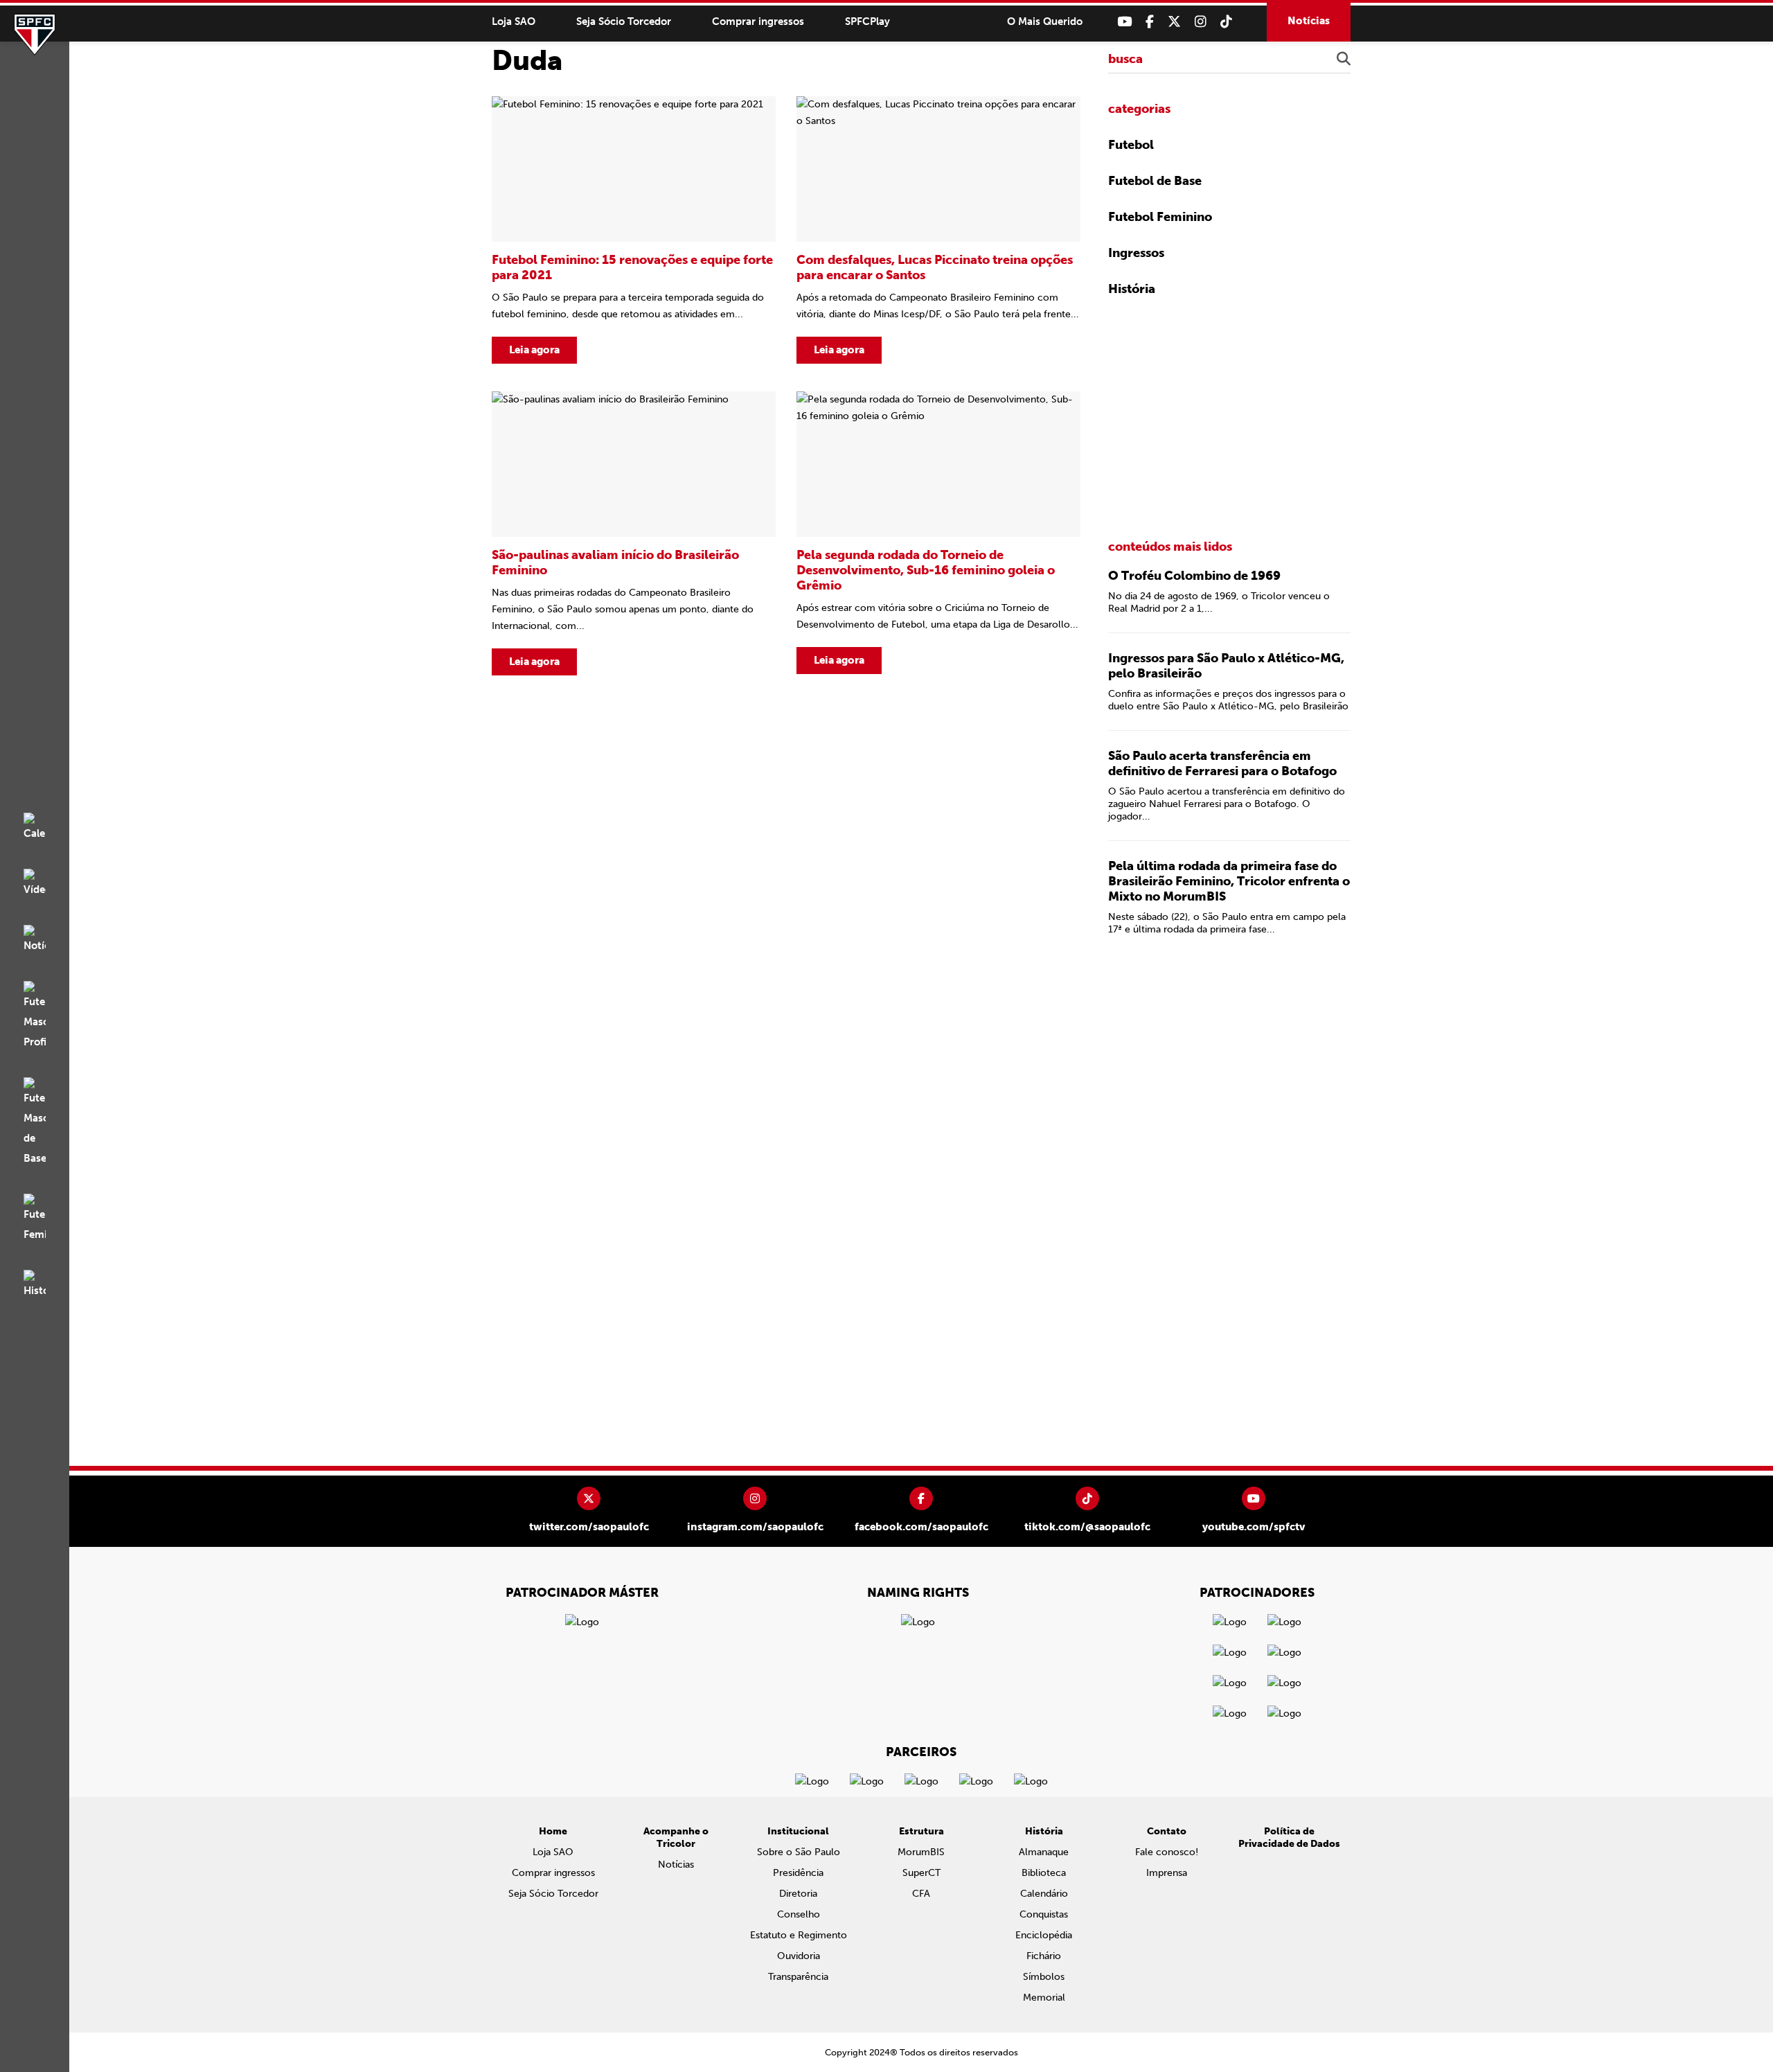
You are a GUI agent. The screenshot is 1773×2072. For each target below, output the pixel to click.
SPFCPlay (867, 21)
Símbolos (1044, 1977)
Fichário (1044, 1956)
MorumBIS (921, 1852)
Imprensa (1167, 1873)
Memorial (1044, 1998)
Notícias (1309, 21)
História (1132, 289)
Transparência (798, 1977)
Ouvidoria (799, 1956)
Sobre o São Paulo (799, 1852)
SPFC (35, 35)
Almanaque (1044, 1852)
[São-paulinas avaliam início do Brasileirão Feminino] (634, 533)
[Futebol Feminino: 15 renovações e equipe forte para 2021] (634, 230)
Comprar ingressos (758, 21)
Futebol (1131, 145)
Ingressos (1136, 253)
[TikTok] (1226, 22)
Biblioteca (1044, 1873)
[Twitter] (1174, 22)
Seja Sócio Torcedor (624, 21)
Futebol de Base (1155, 181)
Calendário (1044, 1894)
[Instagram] (1201, 22)
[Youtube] (1124, 22)
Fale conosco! (1167, 1852)
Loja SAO (514, 21)
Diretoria (798, 1894)
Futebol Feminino (1160, 217)
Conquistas (1044, 1914)
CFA (921, 1894)
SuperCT (921, 1873)
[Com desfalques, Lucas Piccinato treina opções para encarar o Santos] (938, 230)
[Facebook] (1150, 22)
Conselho (799, 1914)
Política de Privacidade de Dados (1289, 1838)
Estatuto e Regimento (799, 1935)
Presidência (798, 1873)
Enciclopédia (1044, 1935)
